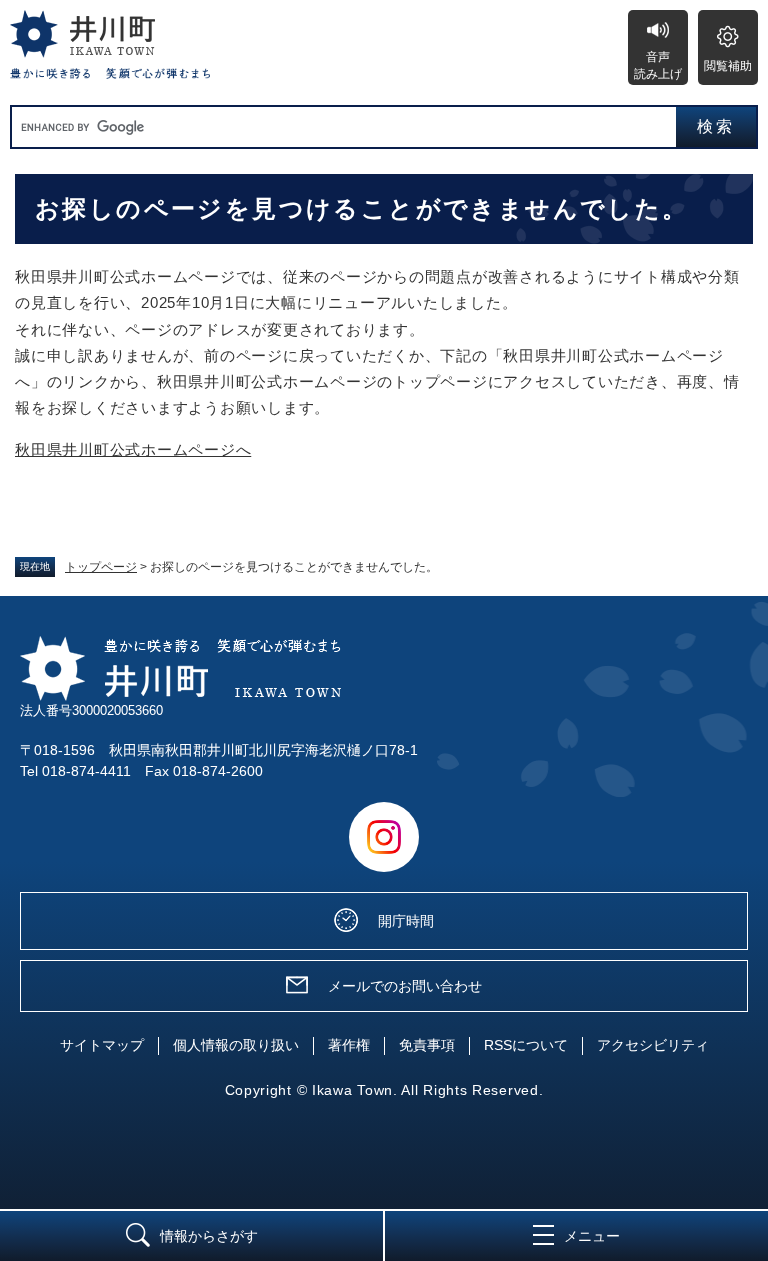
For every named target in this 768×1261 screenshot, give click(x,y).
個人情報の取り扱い (236, 1045)
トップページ (101, 567)
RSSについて (526, 1045)
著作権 (349, 1045)
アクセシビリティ (653, 1045)
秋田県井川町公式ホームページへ (133, 449)
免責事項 (427, 1045)
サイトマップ (102, 1045)
